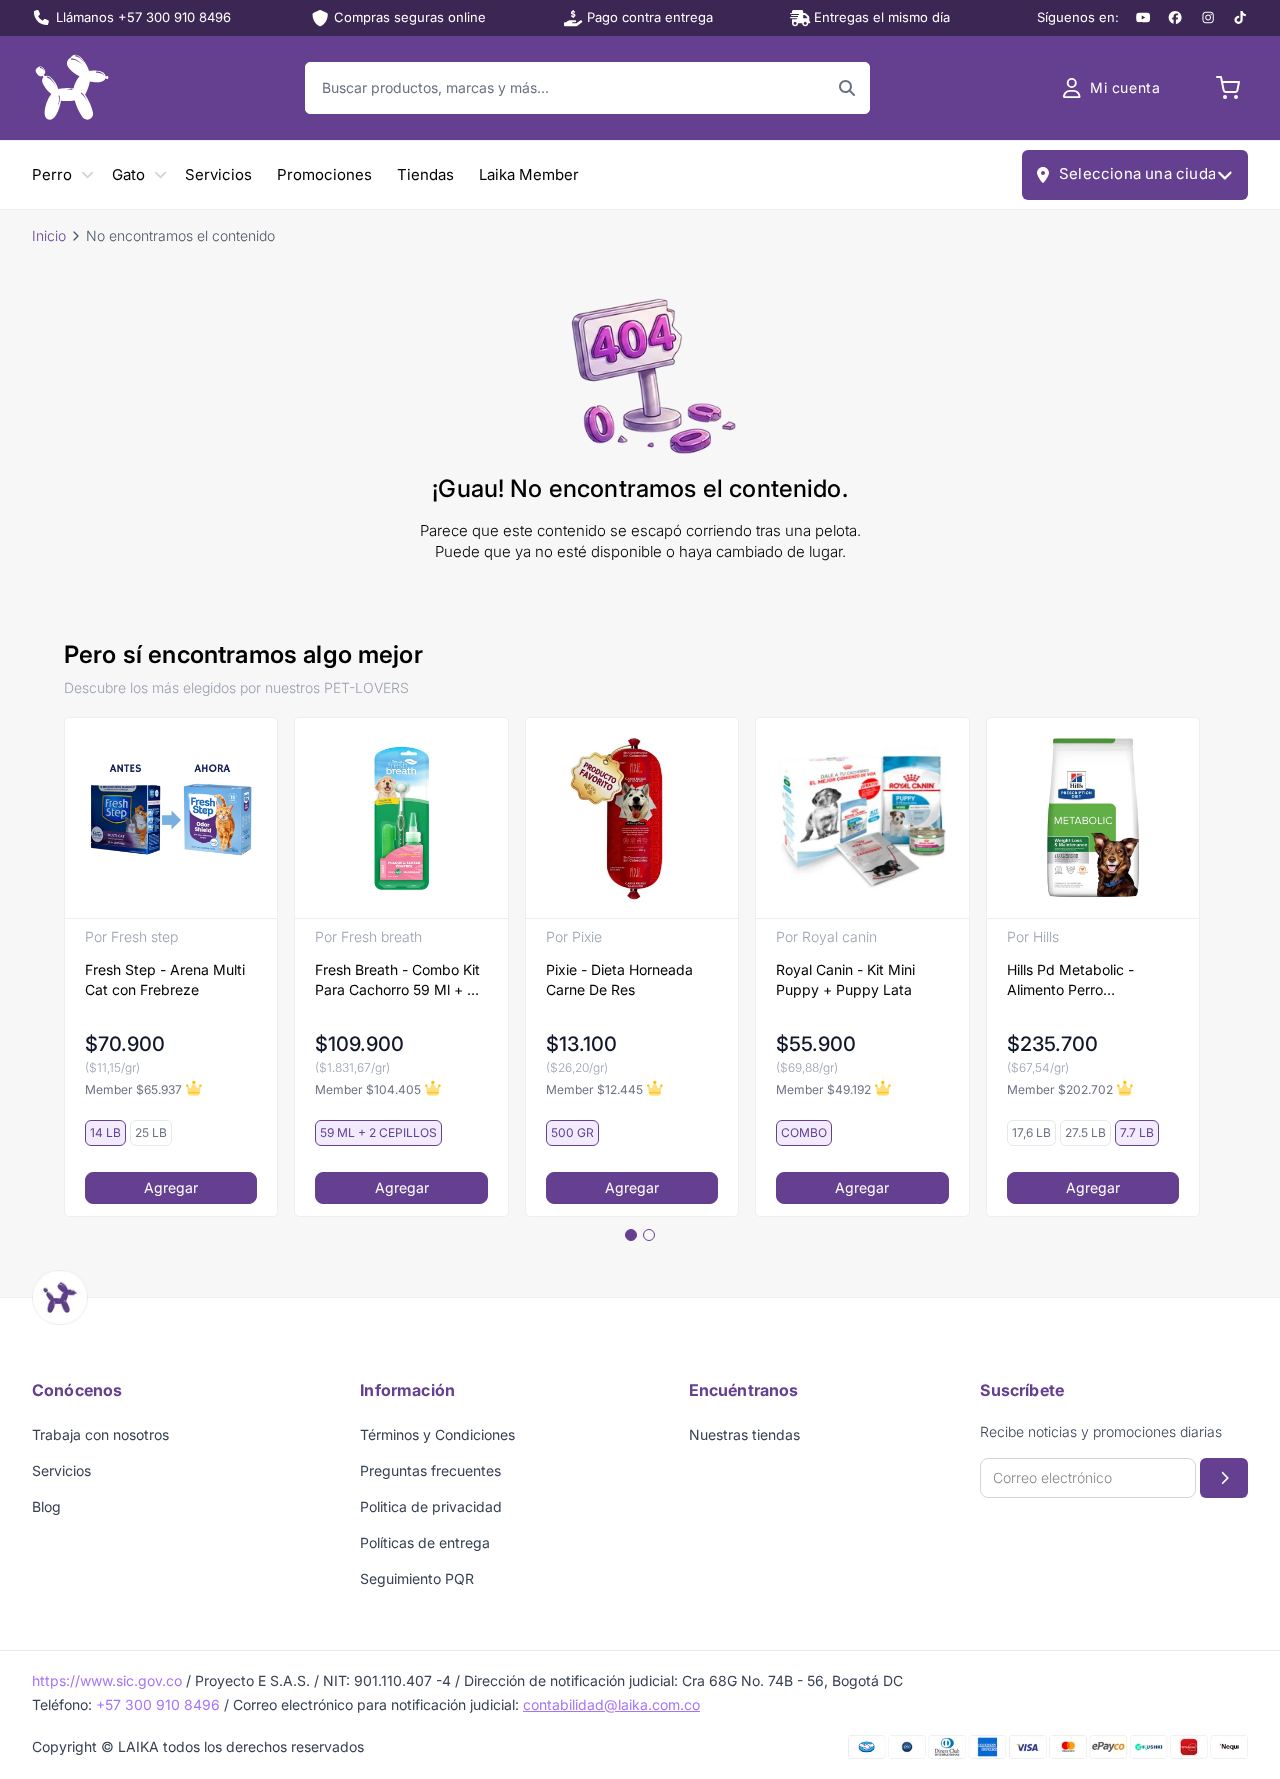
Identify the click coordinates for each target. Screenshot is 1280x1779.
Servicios (218, 174)
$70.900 (125, 1044)
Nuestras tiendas (744, 1434)
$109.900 (359, 1044)
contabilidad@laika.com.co (611, 1704)
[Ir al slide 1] (631, 1235)
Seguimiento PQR (417, 1578)
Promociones (324, 174)
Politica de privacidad (431, 1506)
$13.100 (581, 1044)
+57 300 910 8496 (158, 1704)
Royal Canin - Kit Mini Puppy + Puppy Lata (845, 979)
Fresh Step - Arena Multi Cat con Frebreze (165, 979)
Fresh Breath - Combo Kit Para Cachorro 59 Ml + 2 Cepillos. (397, 980)
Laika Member (529, 174)
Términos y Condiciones (437, 1434)
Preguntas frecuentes (430, 1470)
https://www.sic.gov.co (107, 1680)
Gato (128, 174)
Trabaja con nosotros (100, 1434)
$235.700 (1052, 1044)
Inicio (49, 235)
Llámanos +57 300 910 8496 (143, 17)
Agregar (171, 1187)
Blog (46, 1506)
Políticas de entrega (425, 1542)
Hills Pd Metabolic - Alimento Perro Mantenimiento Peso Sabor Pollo (1073, 980)
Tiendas (425, 174)
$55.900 (816, 1044)
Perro (52, 174)
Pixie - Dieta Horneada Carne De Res (619, 979)
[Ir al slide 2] (649, 1235)
